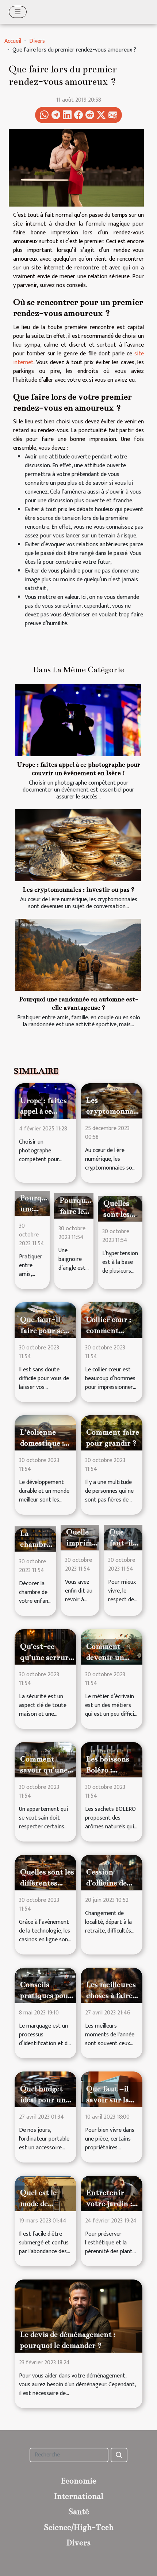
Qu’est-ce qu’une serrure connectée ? (46, 1657)
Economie (79, 2481)
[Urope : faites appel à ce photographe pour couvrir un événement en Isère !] (78, 720)
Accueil (13, 41)
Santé (79, 2511)
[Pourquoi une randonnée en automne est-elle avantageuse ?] (78, 955)
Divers (37, 41)
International (79, 2496)
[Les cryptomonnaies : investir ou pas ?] (78, 845)
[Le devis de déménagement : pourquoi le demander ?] (78, 2316)
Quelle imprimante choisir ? (87, 1543)
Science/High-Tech (79, 2527)
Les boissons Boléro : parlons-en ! (108, 1770)
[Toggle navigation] (18, 12)
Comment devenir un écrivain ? (105, 1657)
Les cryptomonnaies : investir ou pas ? (78, 890)
